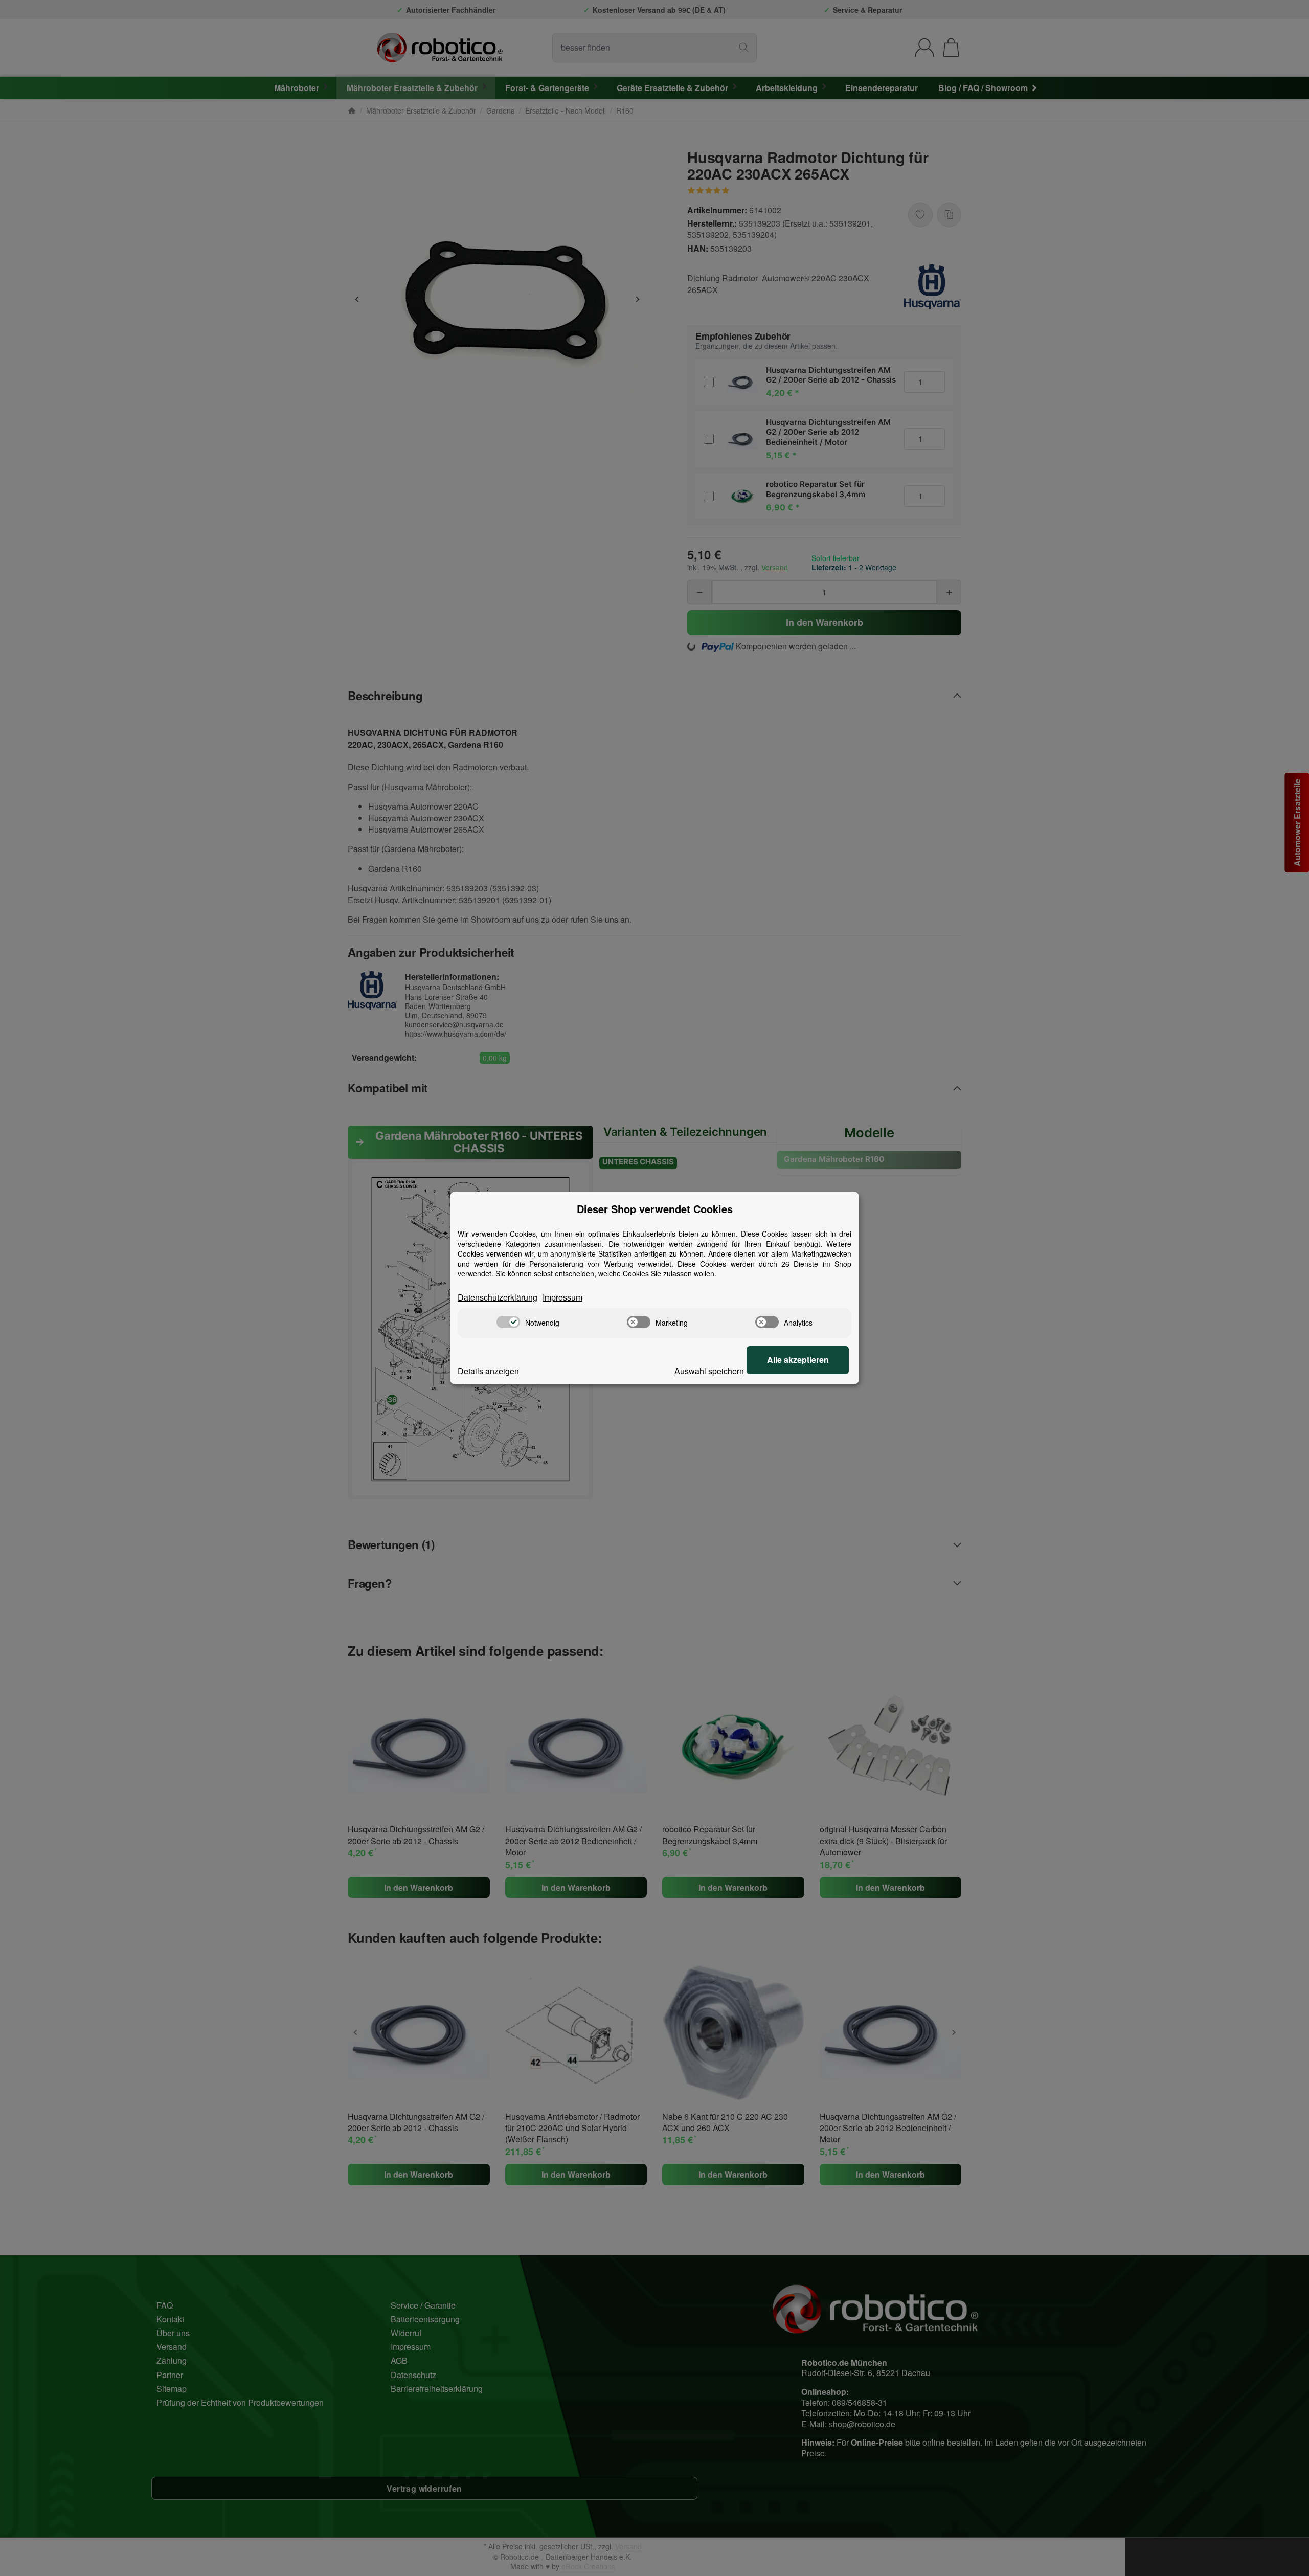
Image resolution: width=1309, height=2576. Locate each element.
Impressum (562, 1297)
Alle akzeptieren (798, 1360)
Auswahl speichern (709, 1371)
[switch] (508, 1322)
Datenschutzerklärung (498, 1297)
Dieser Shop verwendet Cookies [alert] (655, 1209)
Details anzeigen (488, 1371)
